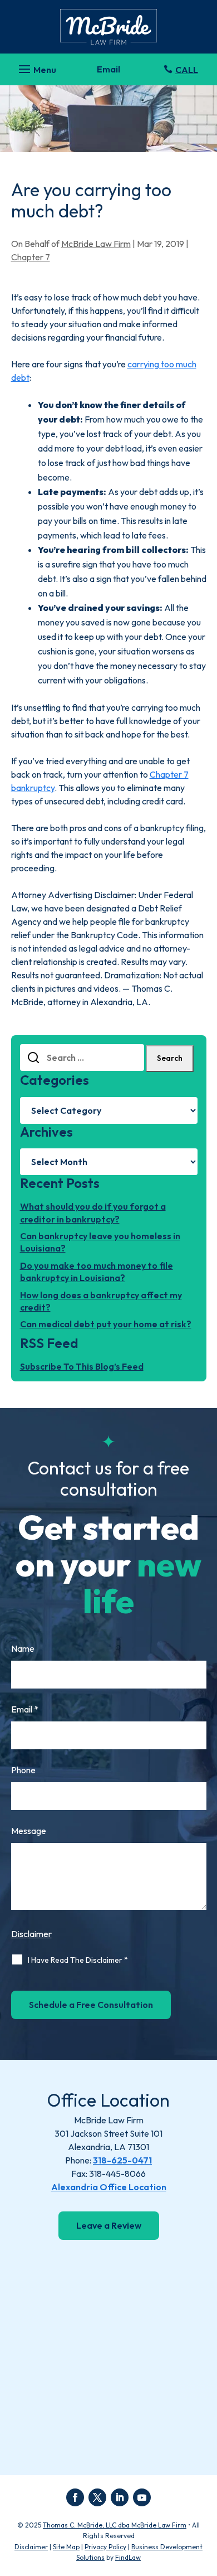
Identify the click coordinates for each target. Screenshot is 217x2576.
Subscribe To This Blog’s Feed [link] (82, 1366)
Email (25, 1709)
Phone (23, 1770)
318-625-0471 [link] (122, 2160)
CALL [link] (187, 70)
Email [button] (108, 69)
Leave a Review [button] (109, 2225)
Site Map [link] (66, 2547)
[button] (36, 66)
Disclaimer (31, 1934)
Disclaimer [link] (31, 2547)
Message (29, 1831)
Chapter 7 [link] (31, 257)
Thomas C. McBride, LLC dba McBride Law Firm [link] (115, 2525)
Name (23, 1648)
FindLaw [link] (128, 2557)
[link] (108, 27)
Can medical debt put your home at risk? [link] (106, 1324)
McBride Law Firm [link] (96, 244)
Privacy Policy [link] (105, 2547)
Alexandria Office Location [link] (109, 2187)
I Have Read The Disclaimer (78, 1960)
